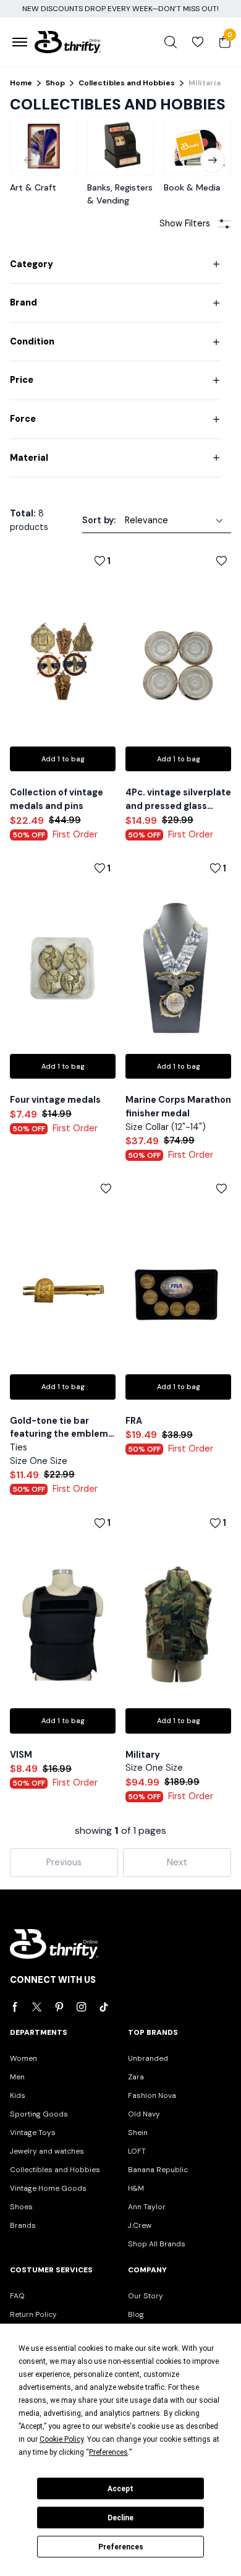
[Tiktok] (104, 2007)
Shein (138, 2133)
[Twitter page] (37, 2007)
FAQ (17, 2296)
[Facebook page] (15, 2007)
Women (23, 2058)
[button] (213, 160)
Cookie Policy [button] (61, 2439)
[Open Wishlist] (198, 42)
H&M (136, 2188)
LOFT (137, 2151)
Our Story (146, 2296)
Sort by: (99, 520)
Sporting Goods (39, 2114)
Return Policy (33, 2314)
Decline (120, 2518)
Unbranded (148, 2058)
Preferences (121, 2547)
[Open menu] (20, 42)
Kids (18, 2095)
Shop (55, 83)
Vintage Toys (33, 2133)
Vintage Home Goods (48, 2188)
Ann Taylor (147, 2207)
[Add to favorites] (208, 561)
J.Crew (140, 2225)
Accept (120, 2489)
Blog (136, 2314)
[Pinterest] (59, 2007)
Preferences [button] (108, 2452)
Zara (136, 2077)
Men (17, 2077)
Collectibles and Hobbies (127, 83)
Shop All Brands (157, 2244)
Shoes (21, 2207)
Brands (23, 2225)
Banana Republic (158, 2170)
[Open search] (171, 42)
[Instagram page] (82, 2007)
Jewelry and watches (47, 2151)
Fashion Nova (152, 2095)
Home (21, 83)
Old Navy (144, 2114)
